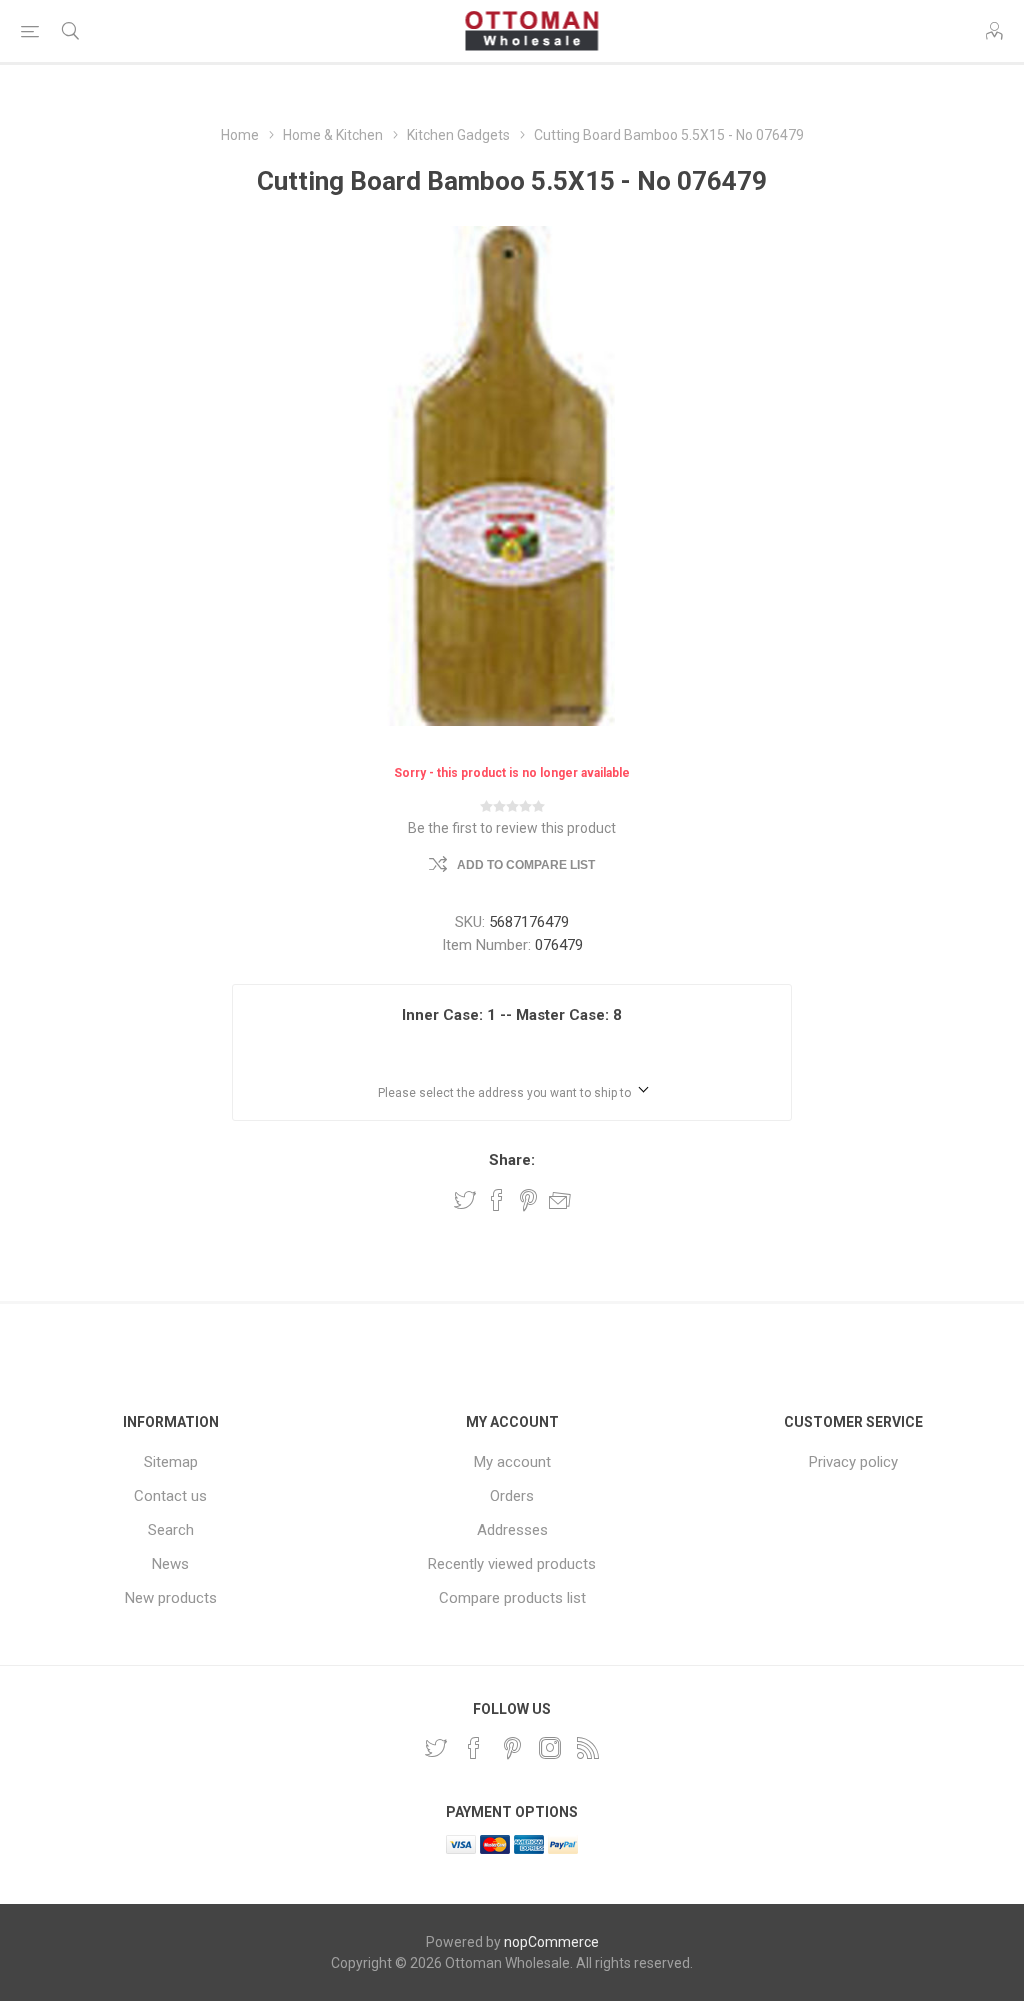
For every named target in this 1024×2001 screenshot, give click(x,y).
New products (171, 1598)
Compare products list (512, 1598)
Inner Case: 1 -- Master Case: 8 (512, 1015)
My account (512, 1462)
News (170, 1564)
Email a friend (560, 1200)
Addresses (512, 1530)
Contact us (170, 1496)
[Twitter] (436, 1748)
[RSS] (588, 1748)
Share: (512, 1160)
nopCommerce (551, 1942)
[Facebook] (474, 1748)
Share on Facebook (497, 1200)
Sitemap (171, 1462)
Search (171, 1530)
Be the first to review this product (512, 828)
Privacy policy (853, 1462)
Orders (512, 1496)
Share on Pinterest (528, 1200)
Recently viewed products (512, 1564)
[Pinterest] (512, 1748)
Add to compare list (526, 865)
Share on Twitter (465, 1200)
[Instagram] (550, 1748)
